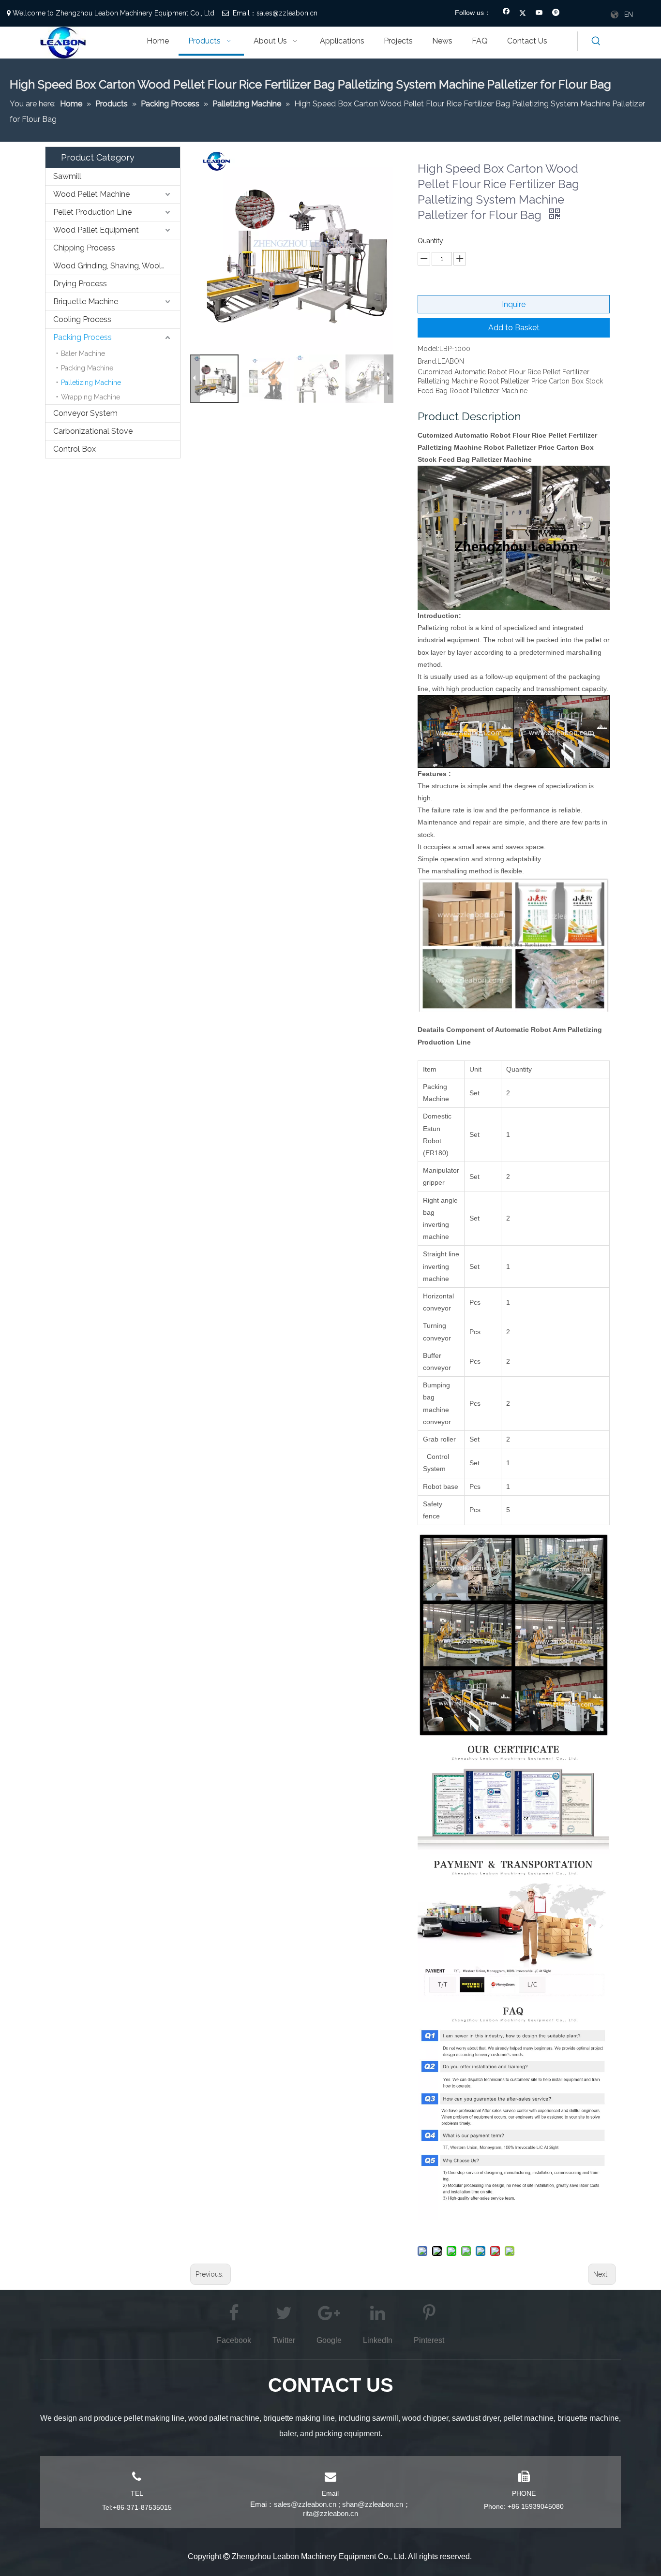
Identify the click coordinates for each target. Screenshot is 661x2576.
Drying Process (80, 284)
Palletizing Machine (91, 383)
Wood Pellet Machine (91, 194)
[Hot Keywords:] (596, 41)
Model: (428, 349)
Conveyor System (85, 413)
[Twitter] (523, 14)
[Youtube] (539, 14)
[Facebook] (506, 14)
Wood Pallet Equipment (96, 230)
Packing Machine (87, 368)
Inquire (514, 304)
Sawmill (67, 176)
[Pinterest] (556, 14)
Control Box (75, 449)
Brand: (428, 361)
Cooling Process (82, 319)
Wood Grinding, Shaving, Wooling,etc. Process (117, 266)
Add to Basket (514, 328)
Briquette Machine (86, 302)
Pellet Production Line (92, 212)
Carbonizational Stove (93, 431)
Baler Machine (83, 353)
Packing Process (83, 337)
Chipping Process (84, 248)
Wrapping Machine (90, 397)
